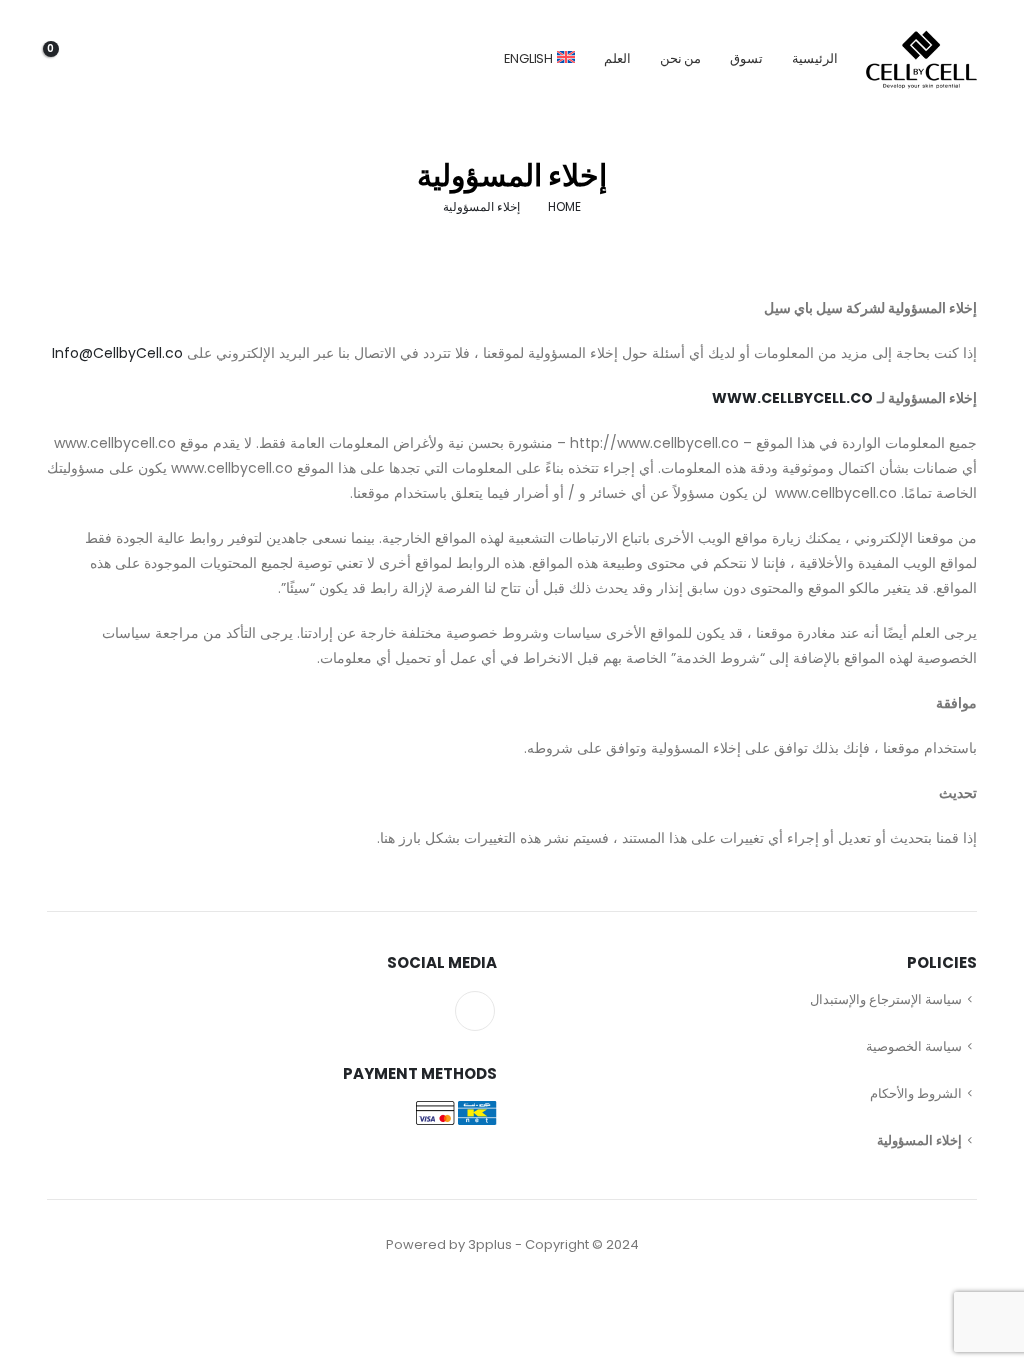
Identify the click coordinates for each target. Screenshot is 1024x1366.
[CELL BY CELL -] (921, 59)
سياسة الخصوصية (914, 1046)
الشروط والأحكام (916, 1093)
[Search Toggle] (182, 59)
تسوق (746, 58)
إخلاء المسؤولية (919, 1140)
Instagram (475, 1011)
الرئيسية (815, 58)
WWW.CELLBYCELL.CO (792, 398)
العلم (617, 58)
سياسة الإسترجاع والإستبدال (886, 999)
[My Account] (127, 59)
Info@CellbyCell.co (117, 353)
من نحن (681, 58)
